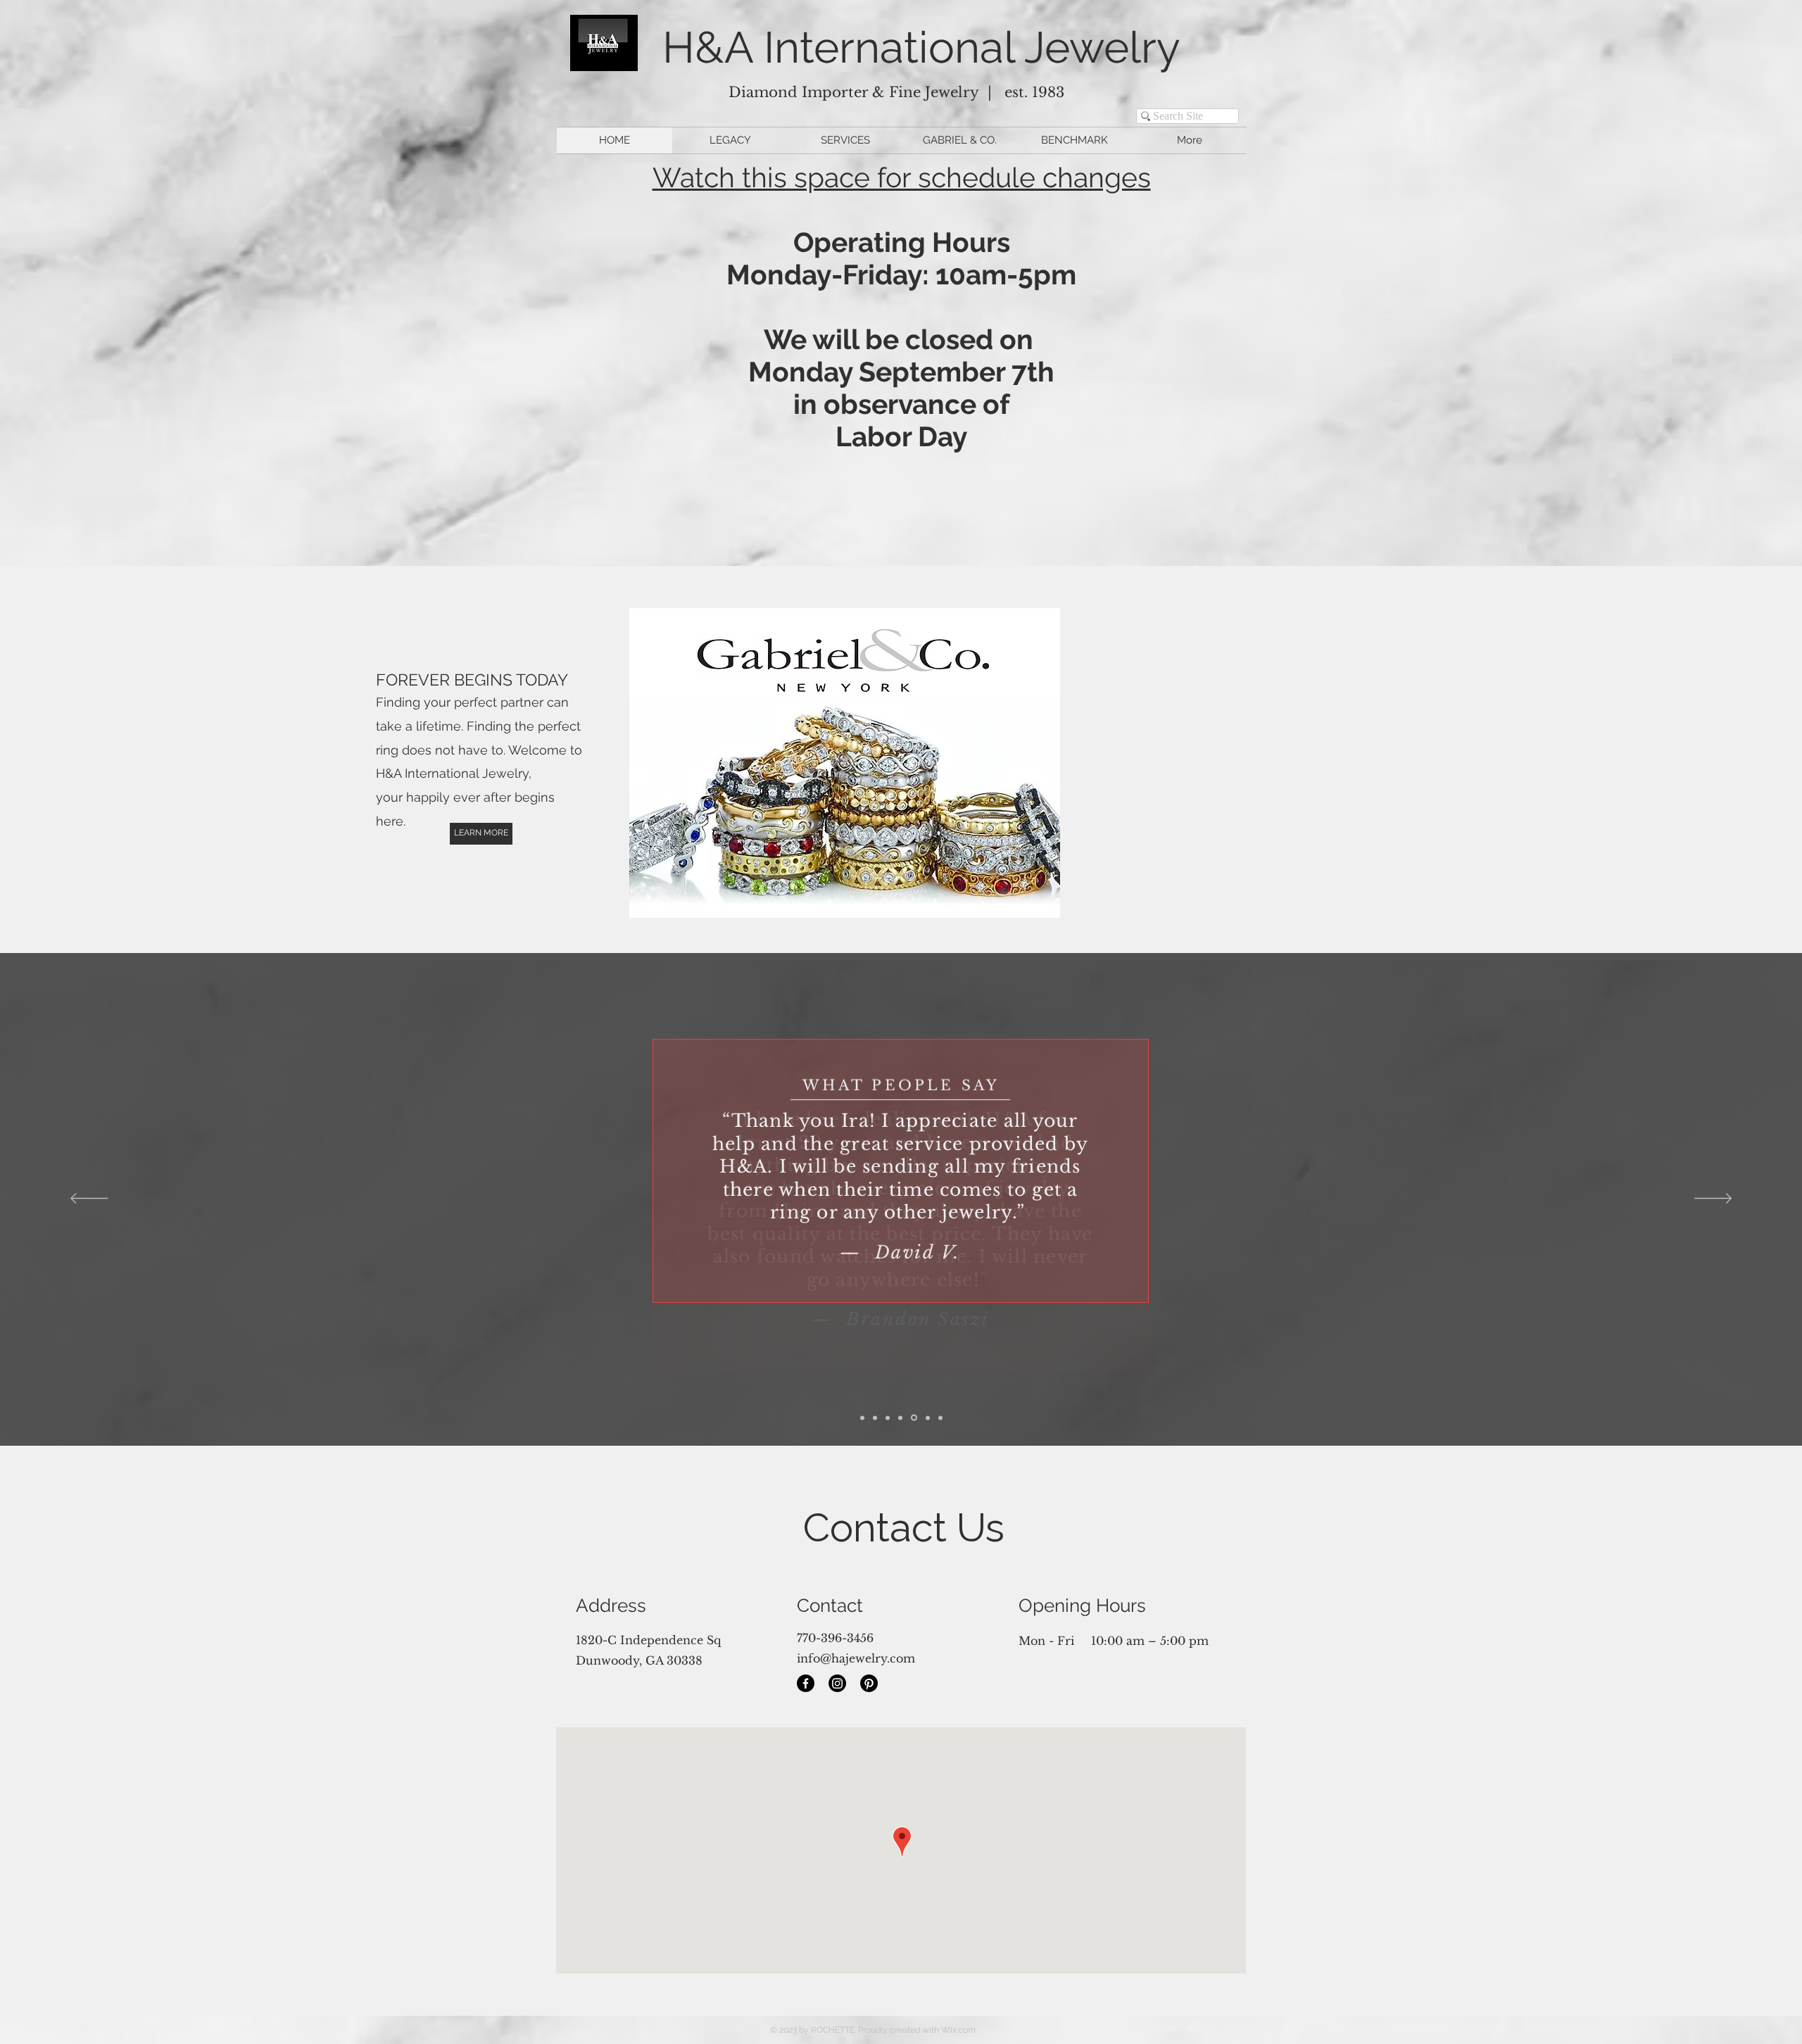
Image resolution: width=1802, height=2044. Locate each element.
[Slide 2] (888, 1418)
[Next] (1713, 1199)
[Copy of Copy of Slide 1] (928, 1418)
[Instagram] (837, 1683)
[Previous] (89, 1199)
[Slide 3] (914, 1418)
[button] (861, 763)
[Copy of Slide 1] (862, 1418)
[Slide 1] (875, 1418)
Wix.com (958, 2030)
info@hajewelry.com (856, 1658)
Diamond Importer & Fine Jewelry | (867, 92)
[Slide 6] (940, 1418)
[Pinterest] (869, 1683)
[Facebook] (806, 1683)
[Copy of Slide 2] (900, 1418)
